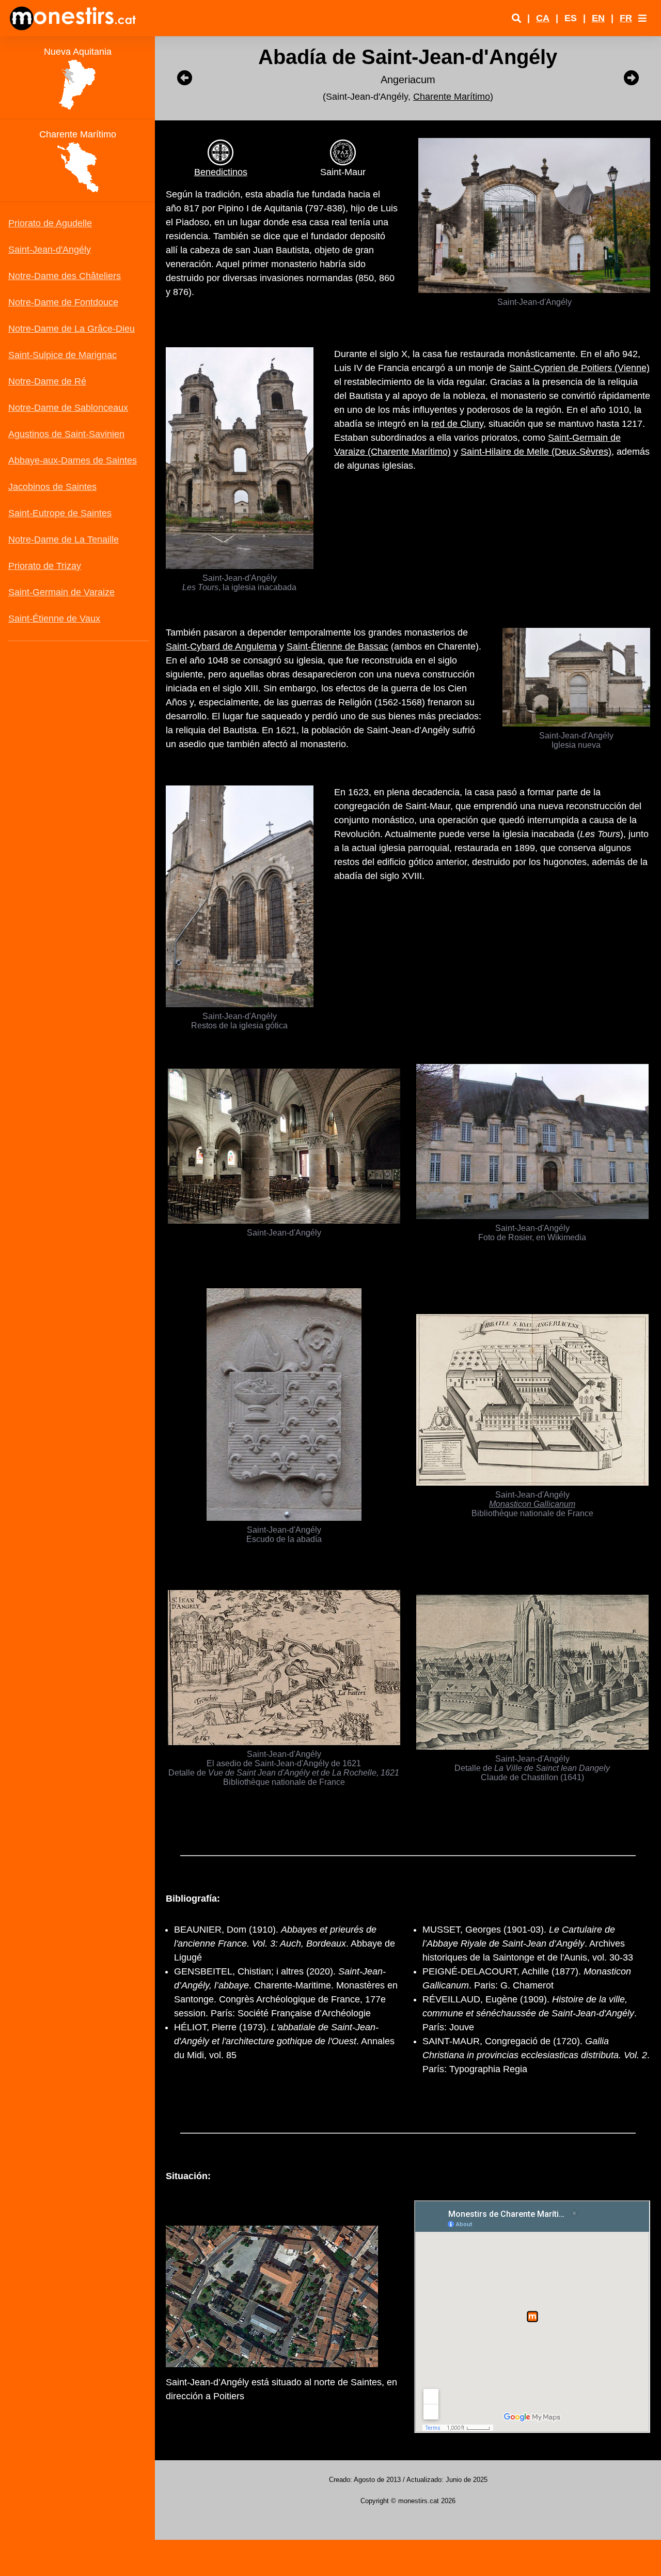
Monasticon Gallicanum (532, 1504)
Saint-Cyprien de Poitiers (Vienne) (579, 368)
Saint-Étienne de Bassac (337, 646)
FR (626, 18)
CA (543, 18)
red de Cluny (457, 424)
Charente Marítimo (452, 97)
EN (598, 18)
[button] (642, 18)
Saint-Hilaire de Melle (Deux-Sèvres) (536, 452)
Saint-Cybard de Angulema (221, 646)
